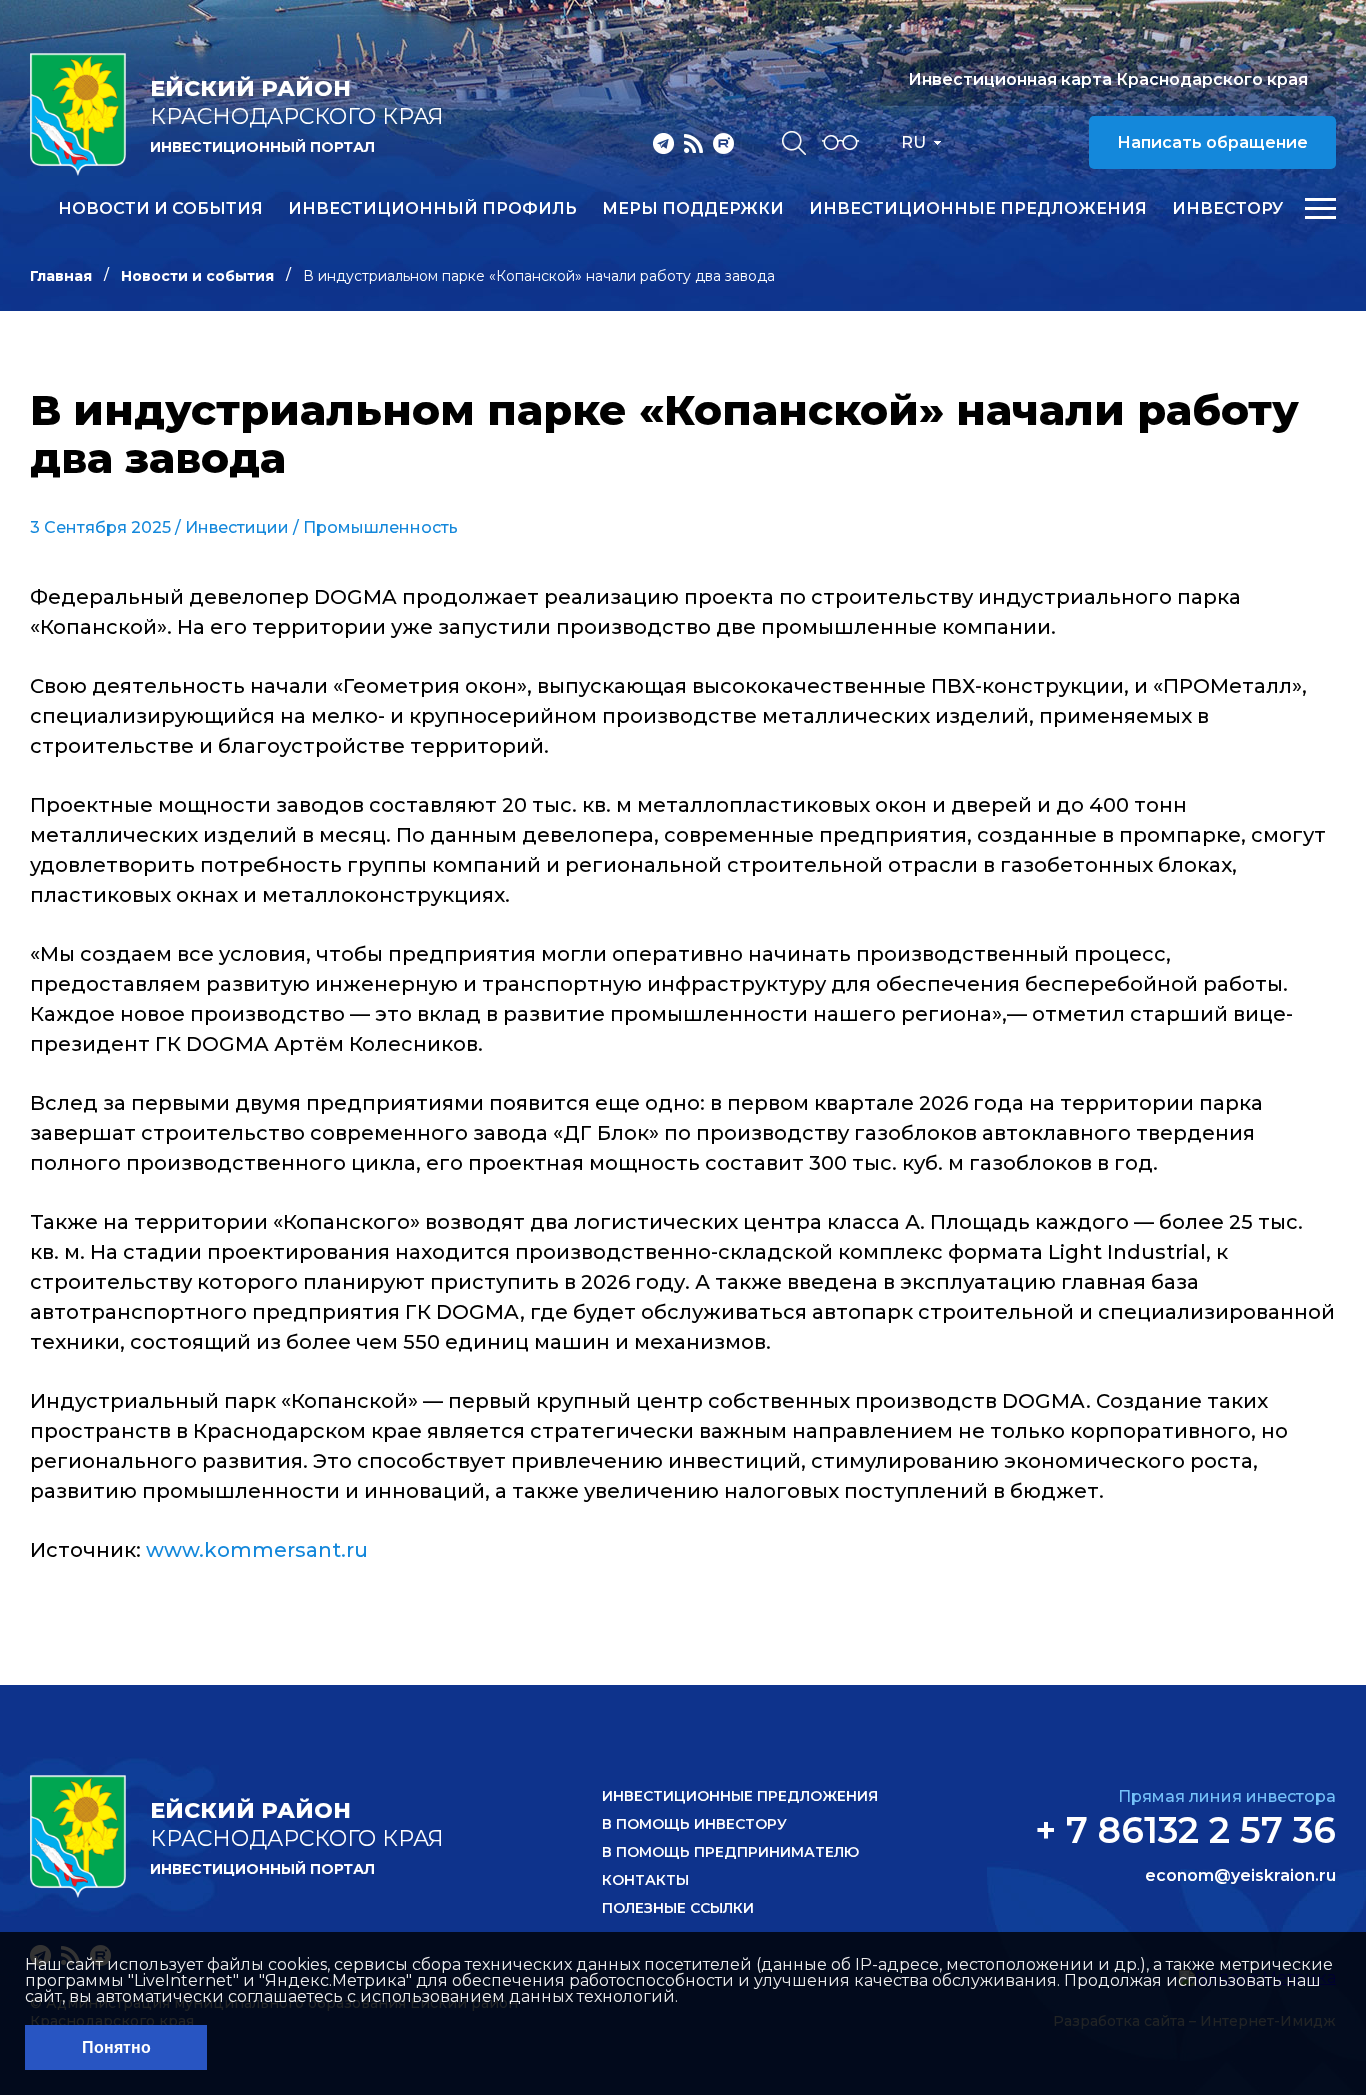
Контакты (645, 1880)
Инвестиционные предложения (978, 209)
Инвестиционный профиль (432, 209)
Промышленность (380, 527)
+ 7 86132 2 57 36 (1185, 1830)
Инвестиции (237, 527)
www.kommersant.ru (257, 1550)
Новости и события (160, 209)
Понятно (116, 2047)
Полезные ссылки (678, 1908)
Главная (61, 276)
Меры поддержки (693, 209)
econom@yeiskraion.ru (1240, 1876)
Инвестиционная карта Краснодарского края (1108, 79)
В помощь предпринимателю (730, 1852)
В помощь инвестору (694, 1824)
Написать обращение (1212, 142)
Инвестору (1227, 209)
